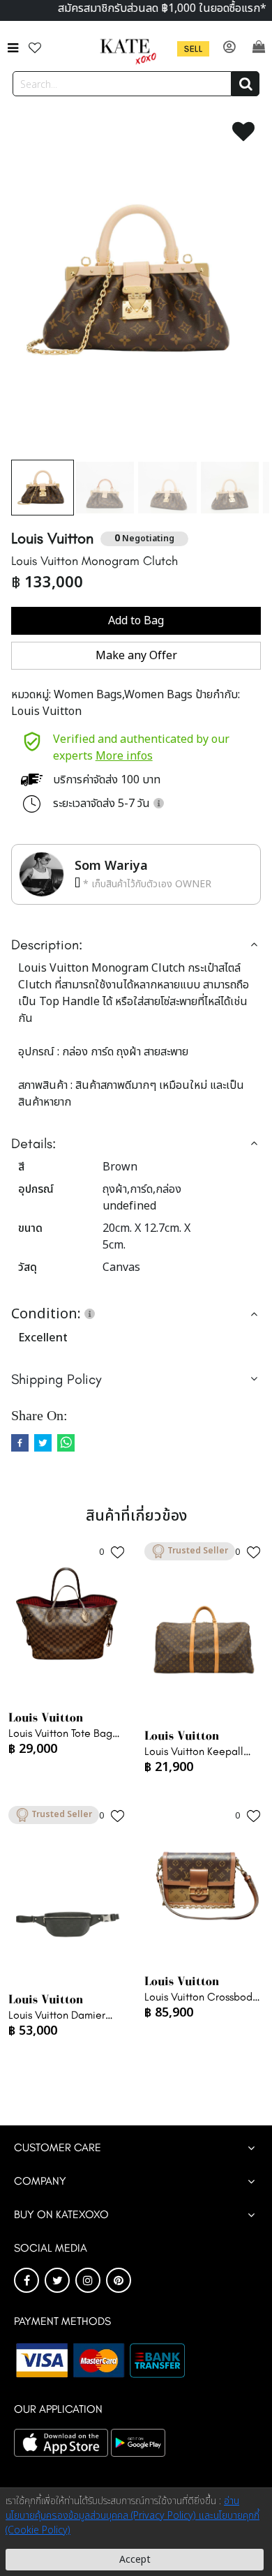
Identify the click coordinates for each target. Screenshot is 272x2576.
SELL (193, 49)
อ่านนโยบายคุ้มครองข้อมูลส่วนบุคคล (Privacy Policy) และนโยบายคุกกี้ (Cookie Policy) (133, 2516)
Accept (135, 2560)
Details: (33, 1143)
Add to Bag (136, 621)
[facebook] (20, 1443)
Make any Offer (136, 656)
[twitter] (43, 1443)
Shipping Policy (56, 1379)
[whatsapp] (66, 1443)
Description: (47, 944)
